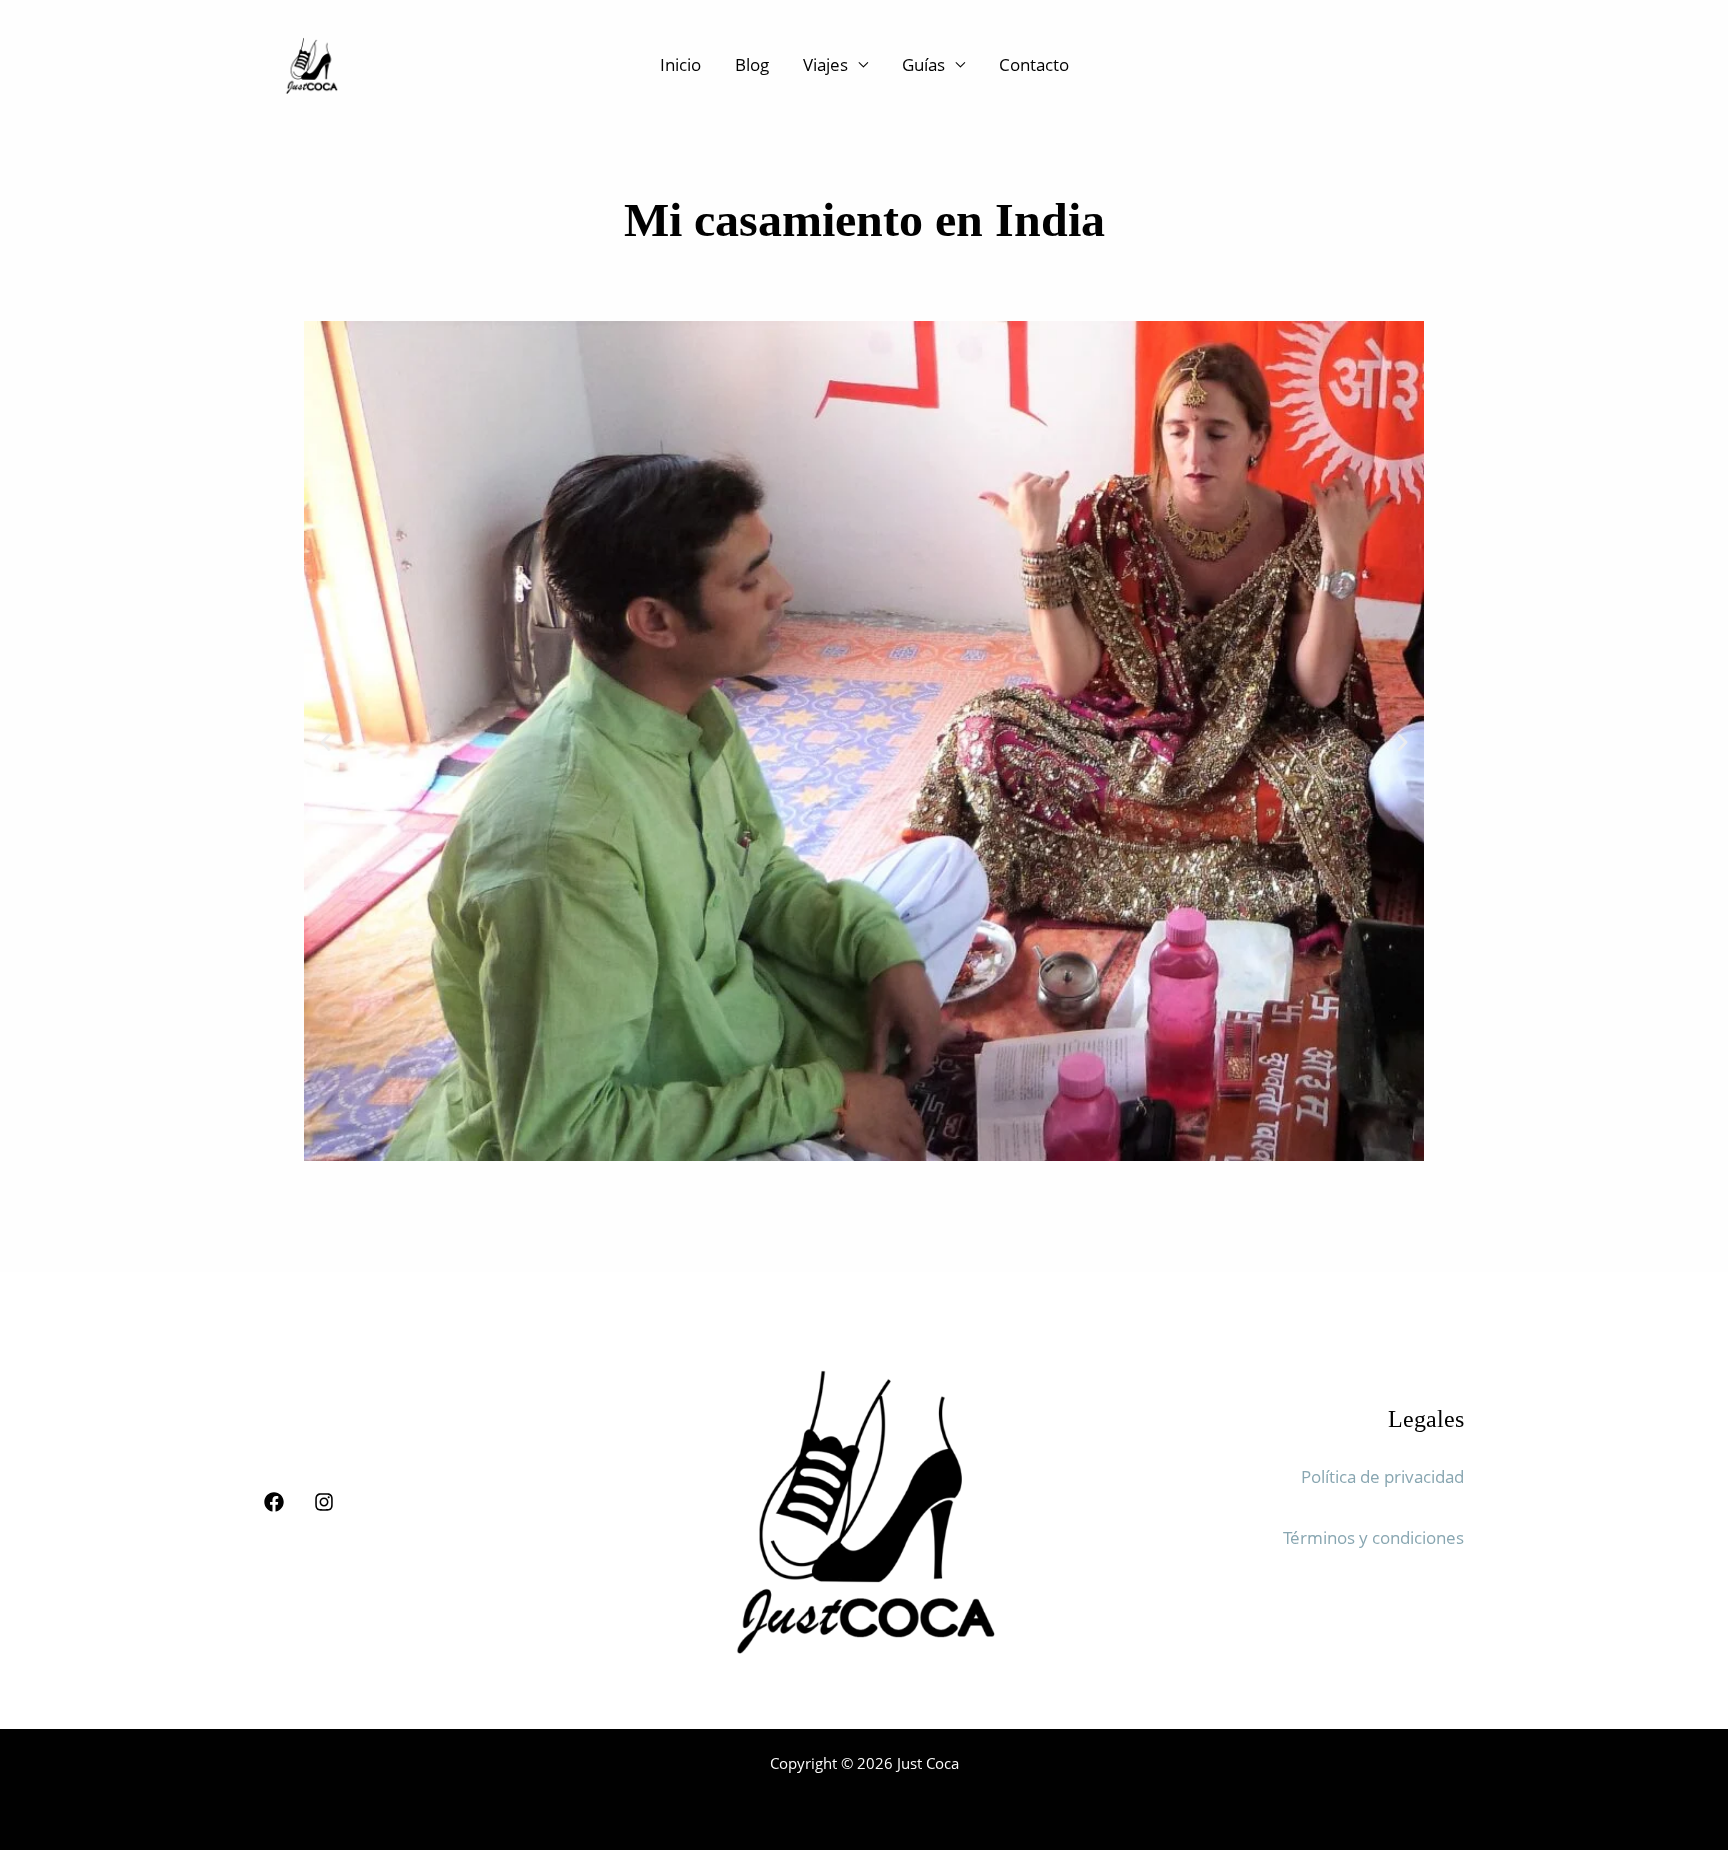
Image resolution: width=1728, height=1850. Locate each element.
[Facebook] (274, 1502)
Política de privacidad (1382, 1476)
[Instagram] (324, 1502)
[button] (325, 741)
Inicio (680, 64)
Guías (923, 64)
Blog (752, 64)
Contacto (1034, 64)
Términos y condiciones (1373, 1537)
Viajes (825, 64)
